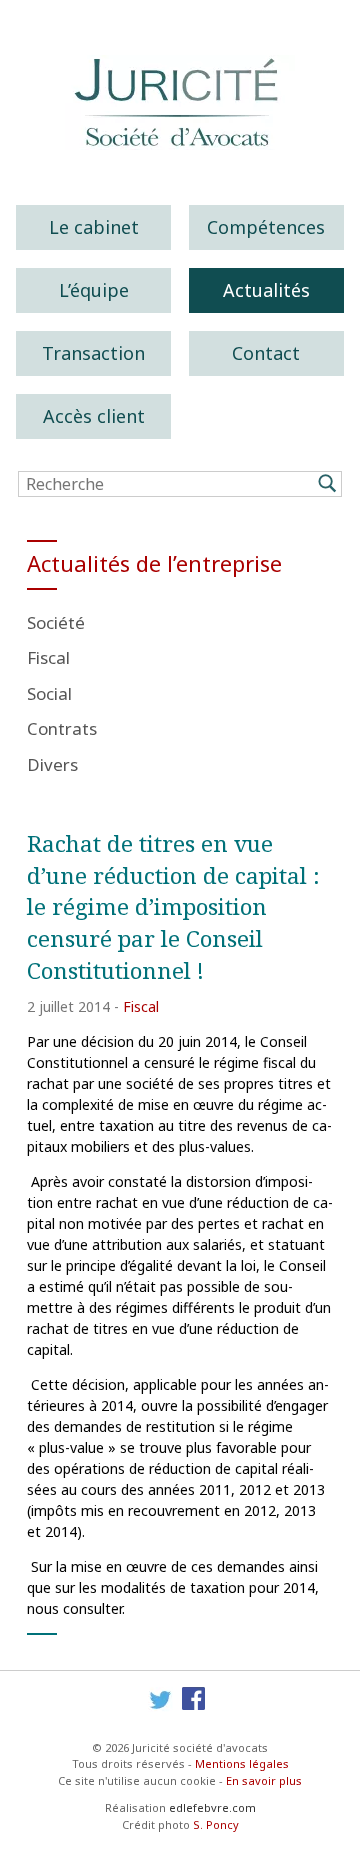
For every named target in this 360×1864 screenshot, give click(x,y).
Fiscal (48, 657)
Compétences (266, 227)
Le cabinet (94, 227)
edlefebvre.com (212, 1807)
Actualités (266, 290)
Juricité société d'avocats (180, 102)
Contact (266, 353)
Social (49, 693)
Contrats (62, 728)
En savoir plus (264, 1780)
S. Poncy (216, 1824)
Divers (52, 764)
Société (56, 622)
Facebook (194, 1699)
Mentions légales (242, 1763)
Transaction (93, 353)
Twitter (160, 1699)
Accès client (94, 416)
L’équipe (94, 290)
